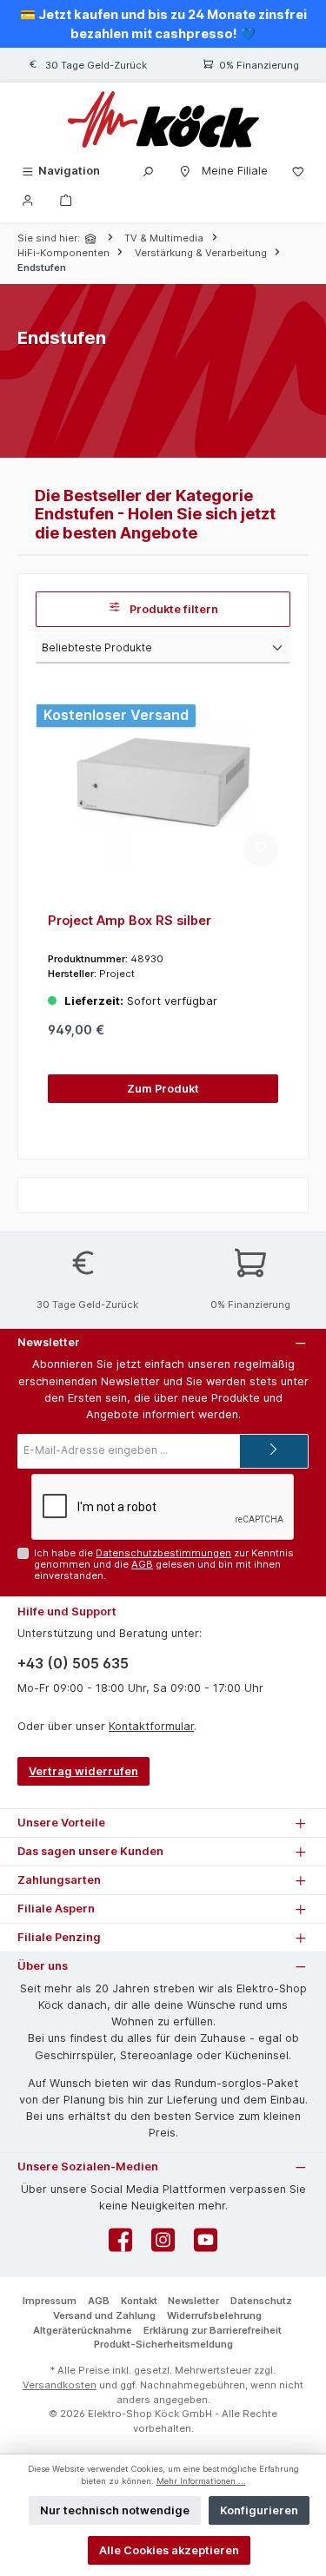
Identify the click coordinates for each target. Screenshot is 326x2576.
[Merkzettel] (298, 171)
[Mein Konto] (28, 199)
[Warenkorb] (66, 199)
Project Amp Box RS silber (130, 920)
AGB (142, 1564)
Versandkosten (60, 2385)
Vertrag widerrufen (83, 1771)
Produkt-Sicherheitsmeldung (163, 2344)
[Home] (92, 238)
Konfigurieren (259, 2510)
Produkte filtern (173, 609)
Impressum (50, 2301)
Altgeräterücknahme (83, 2330)
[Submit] (274, 1451)
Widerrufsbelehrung (214, 2315)
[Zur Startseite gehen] (163, 119)
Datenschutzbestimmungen (163, 1553)
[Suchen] (148, 171)
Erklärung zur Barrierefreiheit (213, 2330)
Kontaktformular (151, 1726)
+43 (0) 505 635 (73, 1663)
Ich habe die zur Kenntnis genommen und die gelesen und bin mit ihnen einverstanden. (164, 1565)
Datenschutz (261, 2301)
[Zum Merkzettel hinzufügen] (261, 849)
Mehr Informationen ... (201, 2481)
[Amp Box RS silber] (163, 783)
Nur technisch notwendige (115, 2510)
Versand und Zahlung (104, 2315)
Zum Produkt (163, 1089)
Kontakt (139, 2301)
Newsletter (193, 2301)
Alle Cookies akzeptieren (169, 2550)
